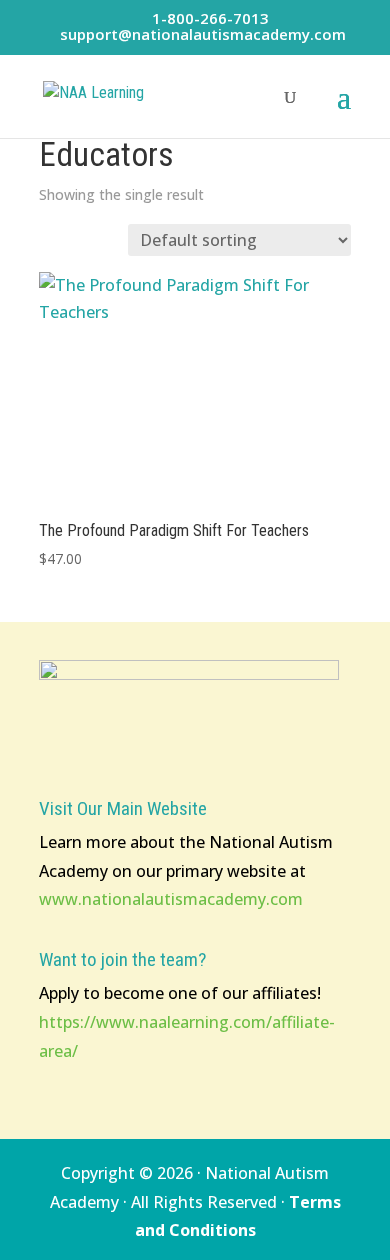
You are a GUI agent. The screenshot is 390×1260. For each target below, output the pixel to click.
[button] (344, 110)
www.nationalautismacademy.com (171, 899)
